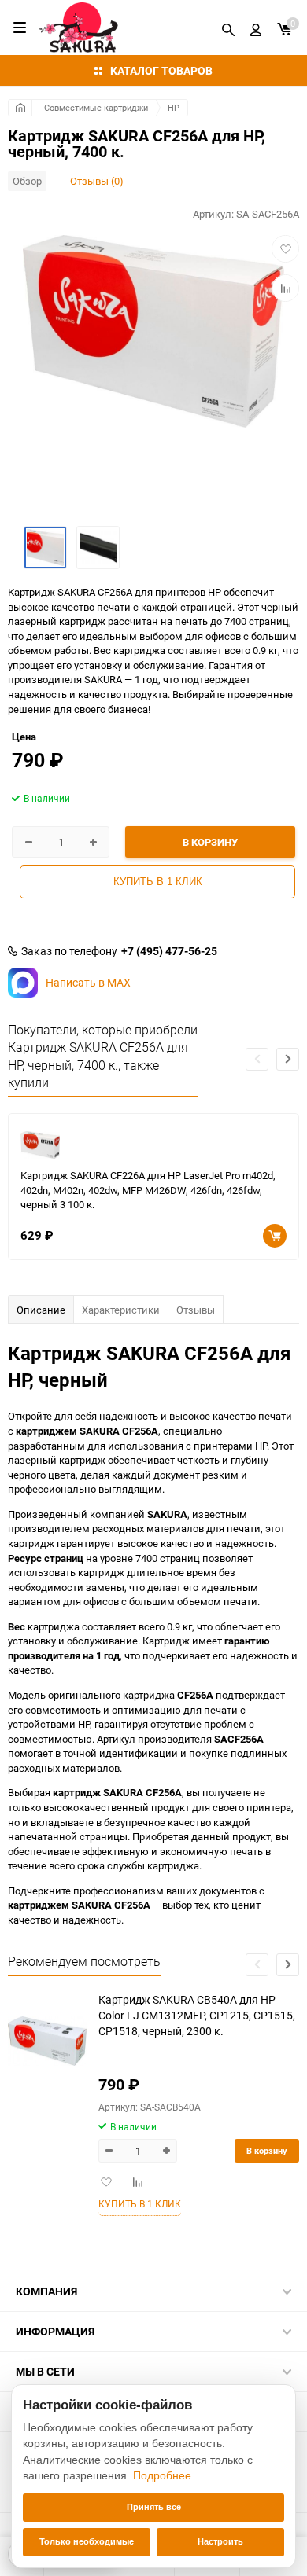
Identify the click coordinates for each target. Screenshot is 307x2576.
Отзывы (196, 1310)
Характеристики (121, 1310)
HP (174, 107)
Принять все (154, 2507)
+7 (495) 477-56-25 (169, 951)
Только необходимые (87, 2541)
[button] (288, 1059)
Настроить (220, 2541)
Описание (41, 1310)
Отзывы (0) (97, 181)
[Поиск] (228, 28)
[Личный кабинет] (256, 28)
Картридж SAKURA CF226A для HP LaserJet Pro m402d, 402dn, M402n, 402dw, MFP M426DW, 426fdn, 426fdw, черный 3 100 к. (148, 1190)
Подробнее (162, 2475)
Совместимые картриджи (96, 107)
